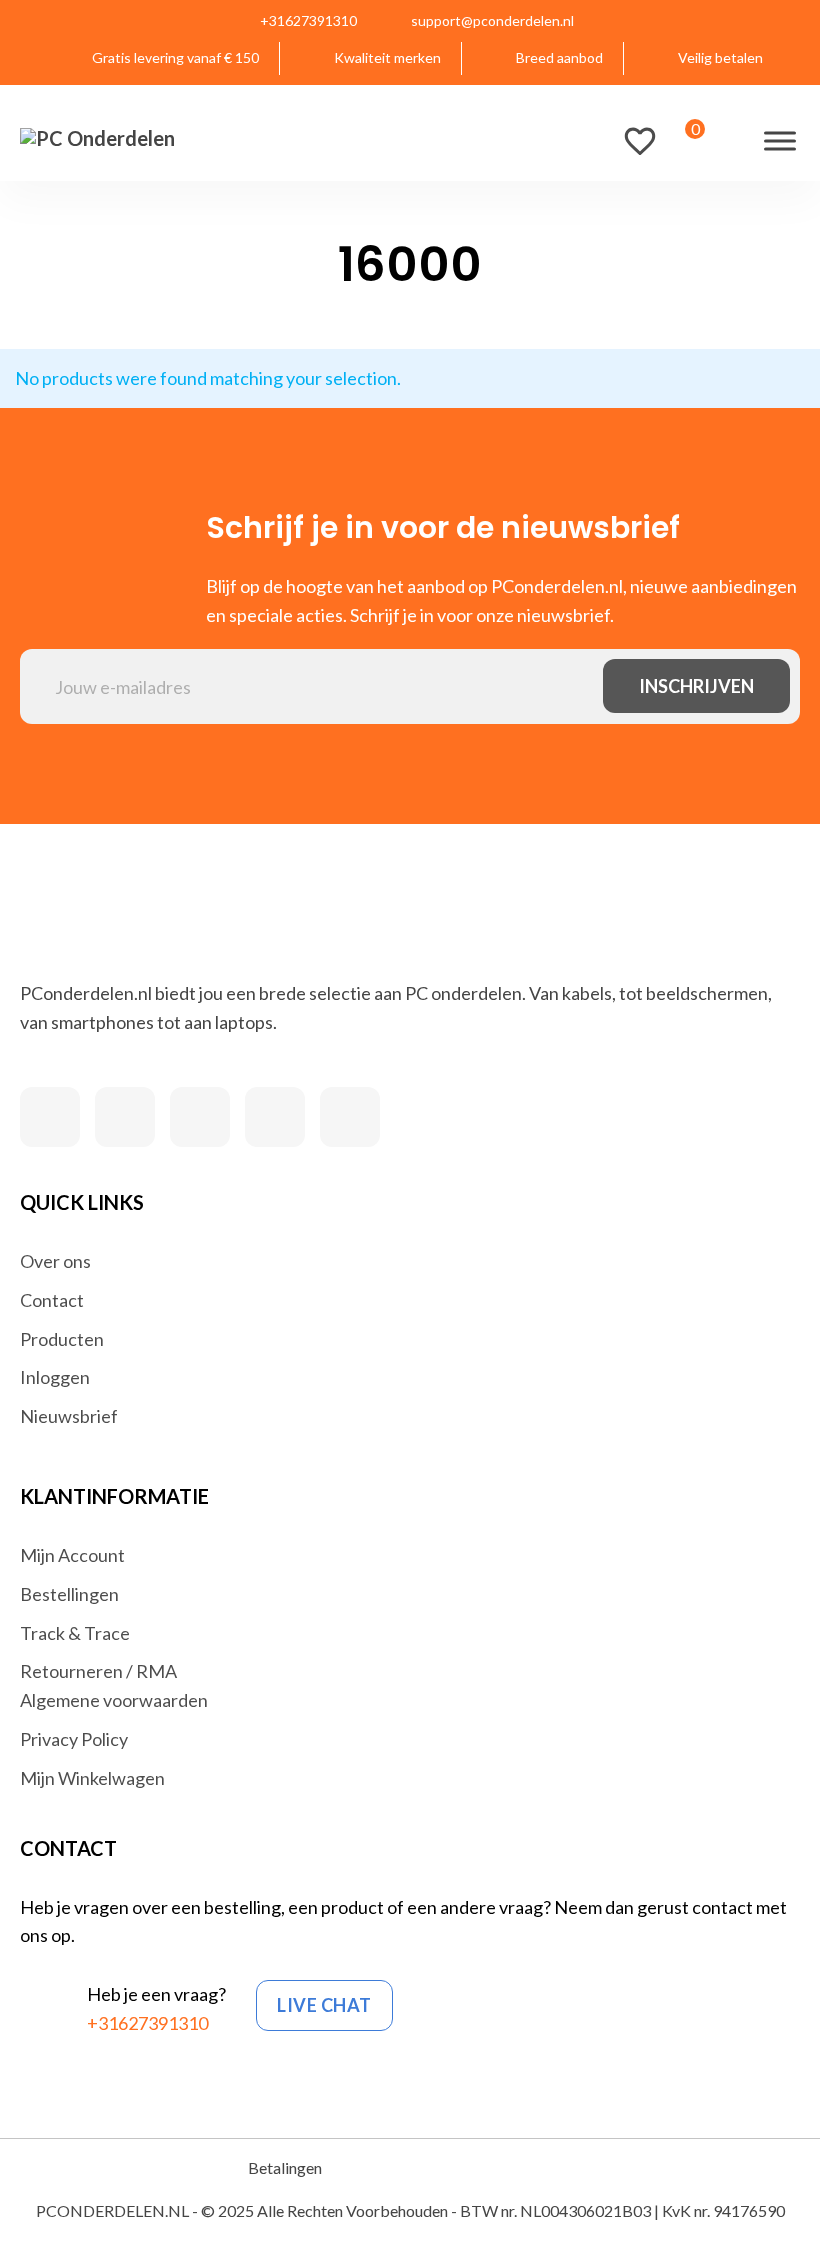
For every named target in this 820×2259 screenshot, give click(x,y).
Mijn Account (72, 1555)
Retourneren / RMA (98, 1671)
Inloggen (55, 1377)
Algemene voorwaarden (114, 1700)
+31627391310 (147, 2023)
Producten (62, 1339)
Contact (52, 1300)
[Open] (780, 140)
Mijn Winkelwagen (92, 1778)
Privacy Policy (74, 1739)
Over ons (55, 1261)
